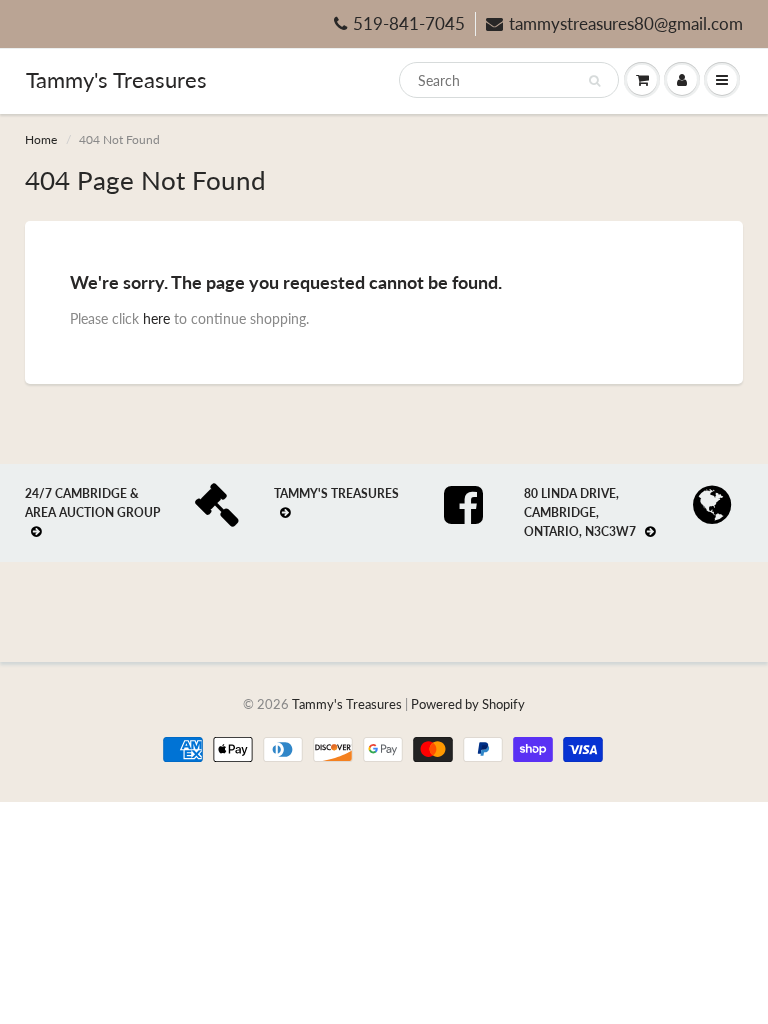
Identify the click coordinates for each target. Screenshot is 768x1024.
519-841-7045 (409, 23)
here (156, 318)
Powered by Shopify (468, 704)
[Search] (594, 81)
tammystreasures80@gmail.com (626, 23)
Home (41, 139)
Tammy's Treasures (116, 79)
